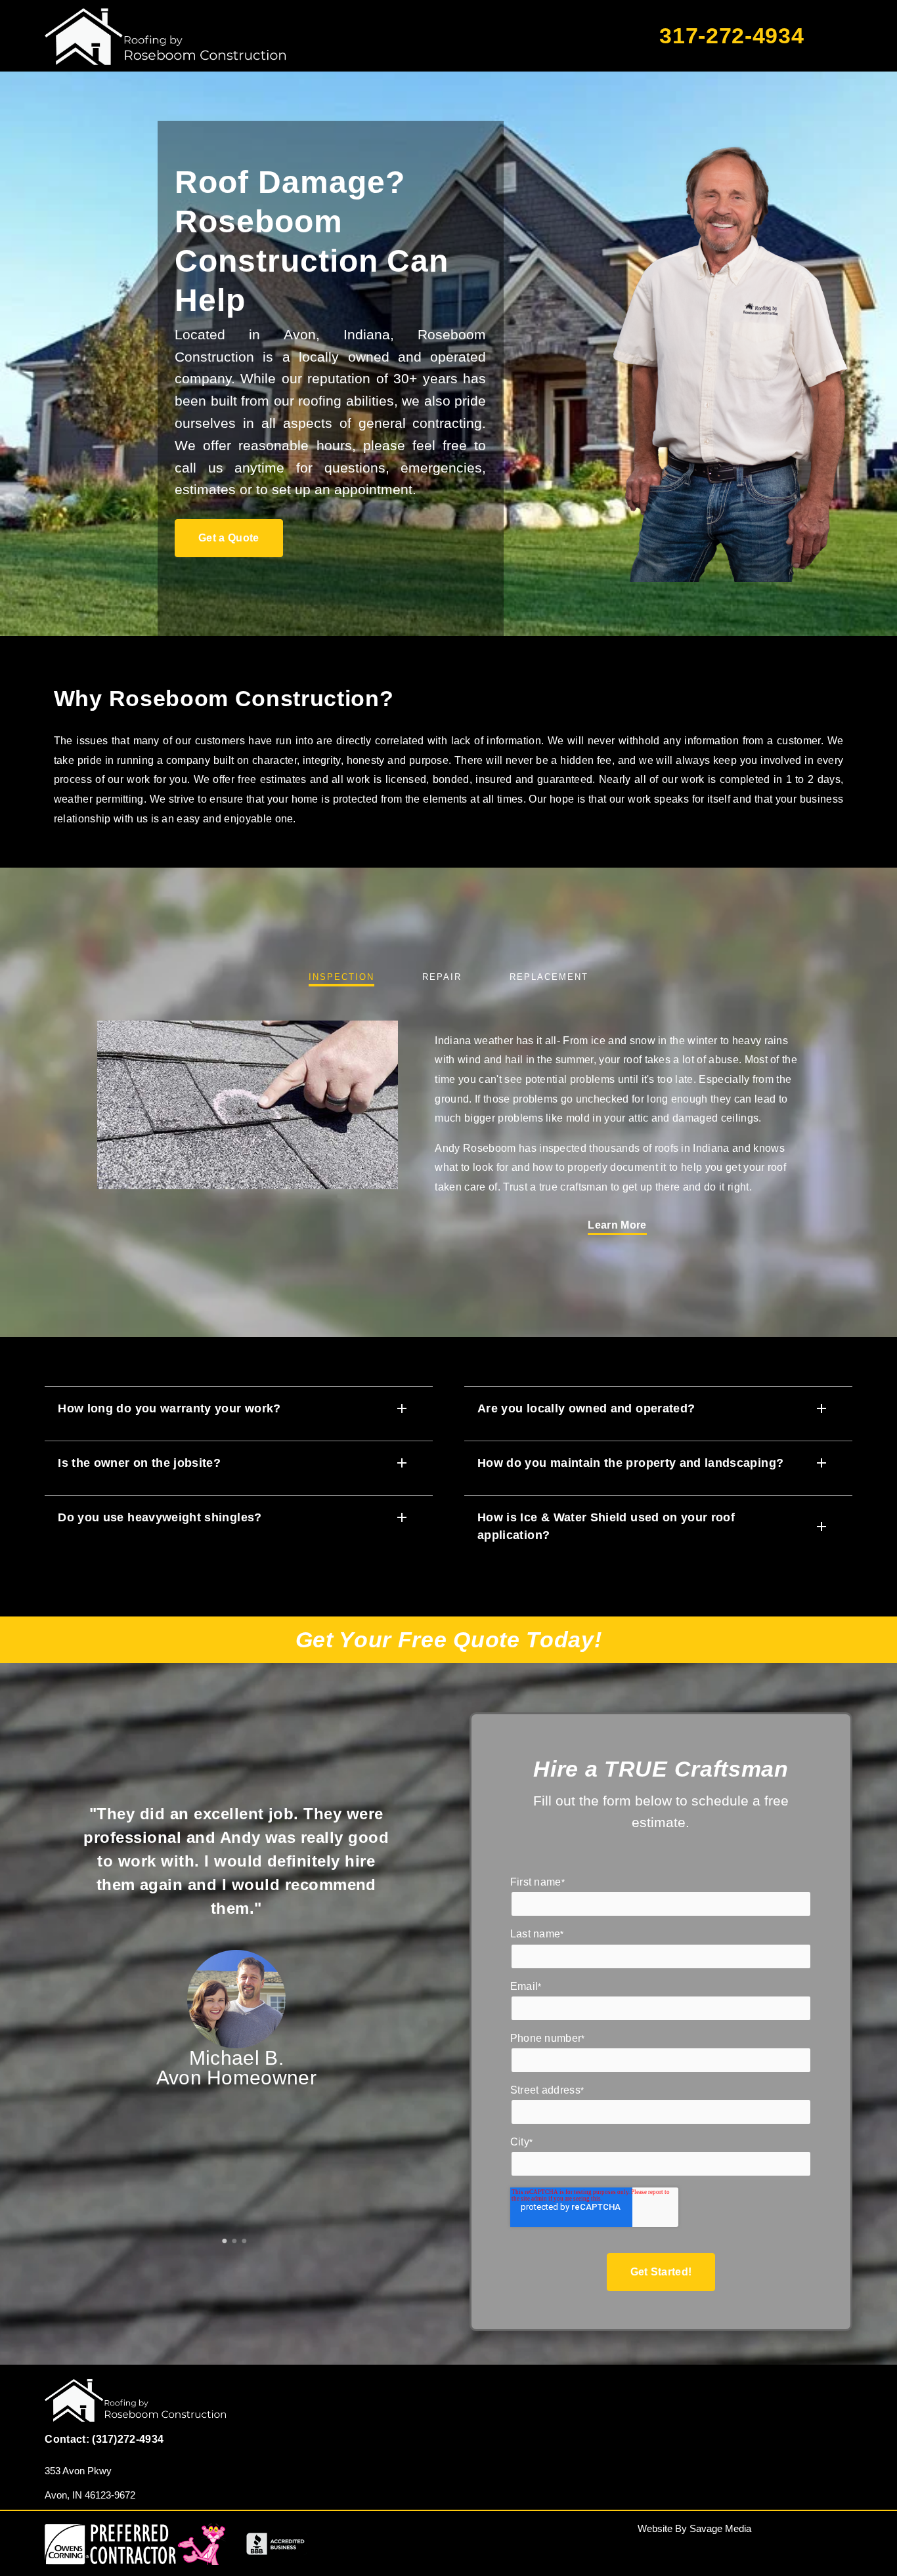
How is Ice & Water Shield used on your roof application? (606, 1526)
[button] (239, 1408)
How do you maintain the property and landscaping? (630, 1463)
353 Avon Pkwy (78, 2471)
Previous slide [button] (53, 2001)
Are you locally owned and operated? (586, 1408)
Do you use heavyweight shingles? (160, 1517)
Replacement (549, 977)
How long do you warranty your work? (169, 1408)
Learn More (617, 1225)
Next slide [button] (419, 2001)
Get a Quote (229, 538)
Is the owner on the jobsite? (139, 1463)
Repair (442, 977)
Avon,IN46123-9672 (90, 2495)
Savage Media (720, 2528)
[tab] (226, 2236)
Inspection (341, 977)
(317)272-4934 (128, 2439)
